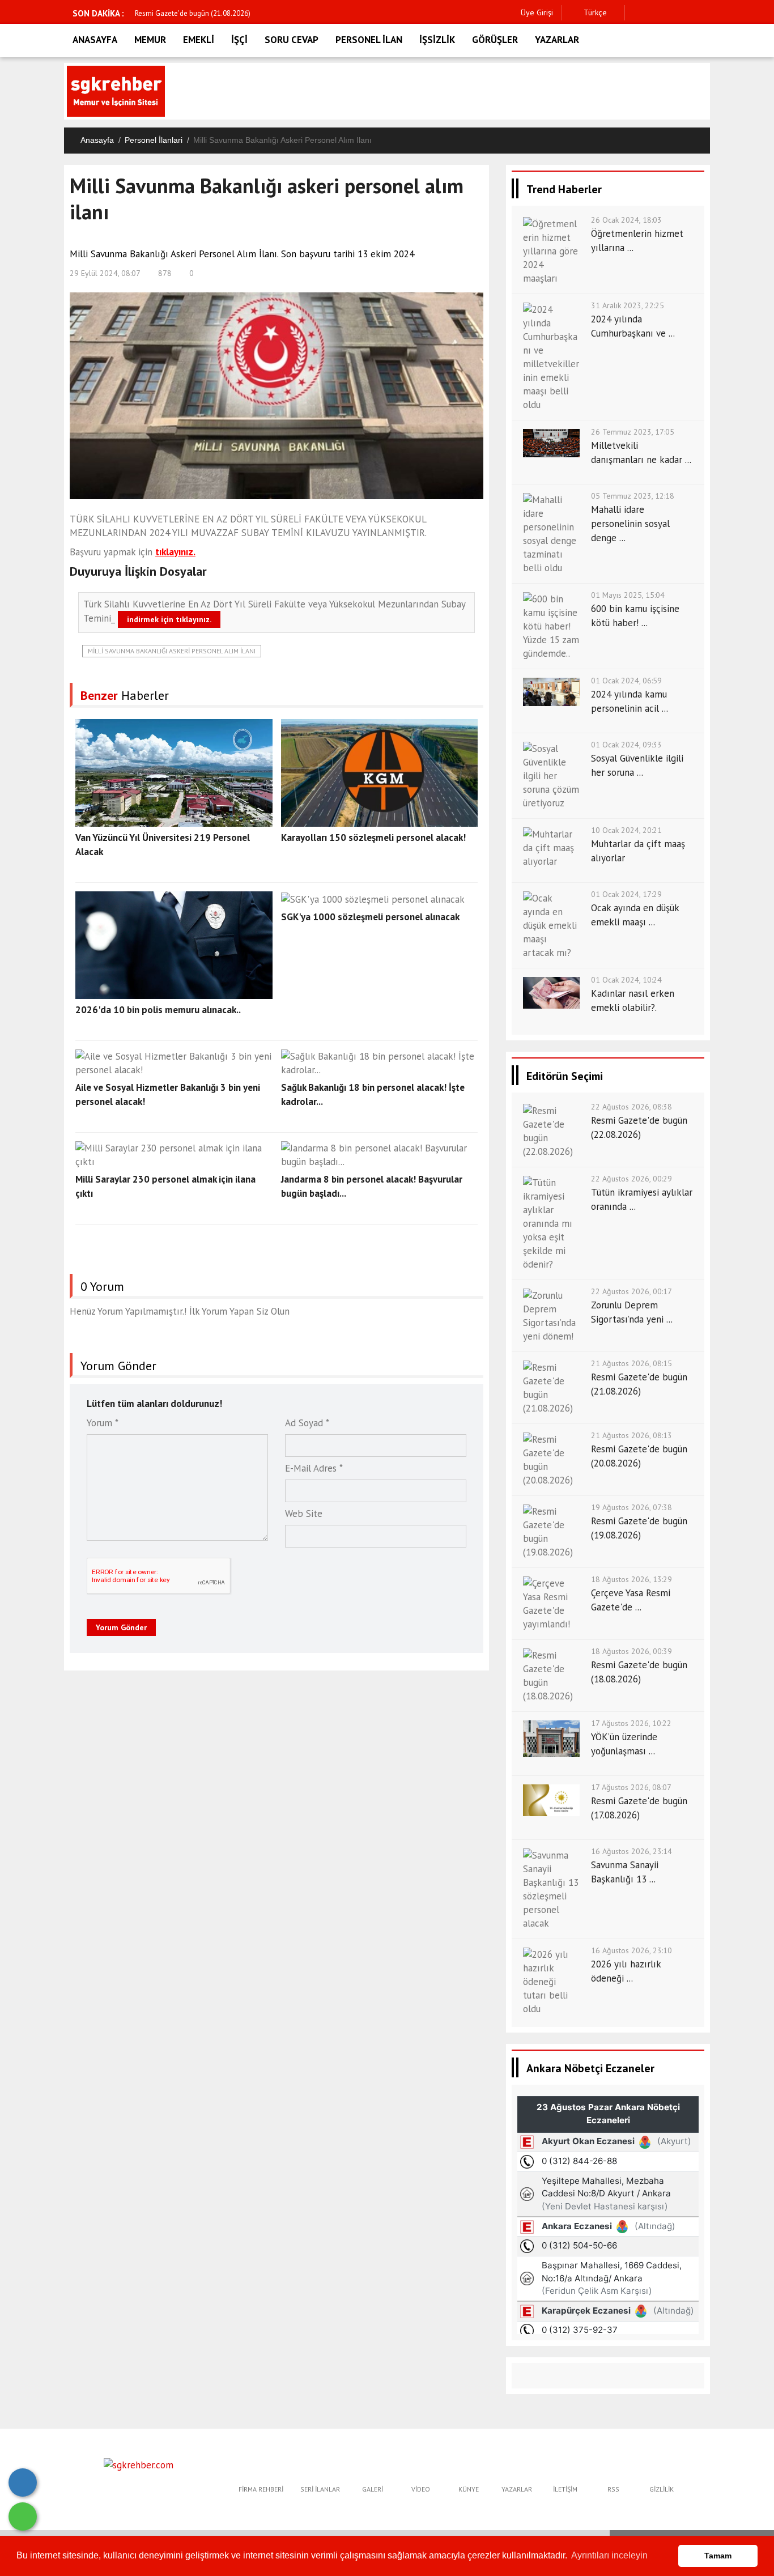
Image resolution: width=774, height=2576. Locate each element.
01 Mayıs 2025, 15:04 (628, 595)
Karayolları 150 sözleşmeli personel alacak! (373, 838)
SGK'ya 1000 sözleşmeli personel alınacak (370, 917)
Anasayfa (97, 140)
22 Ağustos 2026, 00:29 (631, 1179)
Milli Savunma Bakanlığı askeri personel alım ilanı (172, 651)
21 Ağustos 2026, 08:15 (631, 1363)
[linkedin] (689, 13)
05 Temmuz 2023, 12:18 (633, 496)
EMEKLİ (199, 40)
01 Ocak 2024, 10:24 (626, 980)
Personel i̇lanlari (154, 140)
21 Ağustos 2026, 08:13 (631, 1435)
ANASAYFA (95, 40)
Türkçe (594, 12)
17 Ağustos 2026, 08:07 (631, 1787)
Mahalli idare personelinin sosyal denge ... (630, 524)
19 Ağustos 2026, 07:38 (631, 1507)
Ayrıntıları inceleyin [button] (609, 2555)
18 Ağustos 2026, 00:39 (631, 1651)
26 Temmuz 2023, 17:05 (633, 432)
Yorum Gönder (121, 1627)
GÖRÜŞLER (495, 40)
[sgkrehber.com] (139, 2464)
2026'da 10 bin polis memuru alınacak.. (158, 1010)
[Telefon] (23, 2483)
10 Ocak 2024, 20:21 (626, 830)
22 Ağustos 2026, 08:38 (631, 1107)
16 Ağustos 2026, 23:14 (631, 1851)
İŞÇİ (239, 40)
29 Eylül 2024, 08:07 (105, 273)
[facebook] (637, 13)
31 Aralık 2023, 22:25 (628, 305)
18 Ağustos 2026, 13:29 (631, 1579)
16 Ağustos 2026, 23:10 (631, 1950)
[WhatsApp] (23, 2517)
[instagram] (672, 13)
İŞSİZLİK (437, 40)
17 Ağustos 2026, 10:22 (631, 1723)
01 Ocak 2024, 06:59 (626, 681)
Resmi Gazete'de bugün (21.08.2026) (193, 13)
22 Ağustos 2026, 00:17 (631, 1291)
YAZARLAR (557, 40)
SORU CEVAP (292, 40)
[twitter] (654, 13)
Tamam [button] (718, 2556)
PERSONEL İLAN (369, 40)
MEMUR (150, 40)
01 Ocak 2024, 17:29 (626, 894)
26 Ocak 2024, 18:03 (626, 220)
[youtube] (707, 13)
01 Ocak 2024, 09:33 (626, 745)
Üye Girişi (537, 12)
